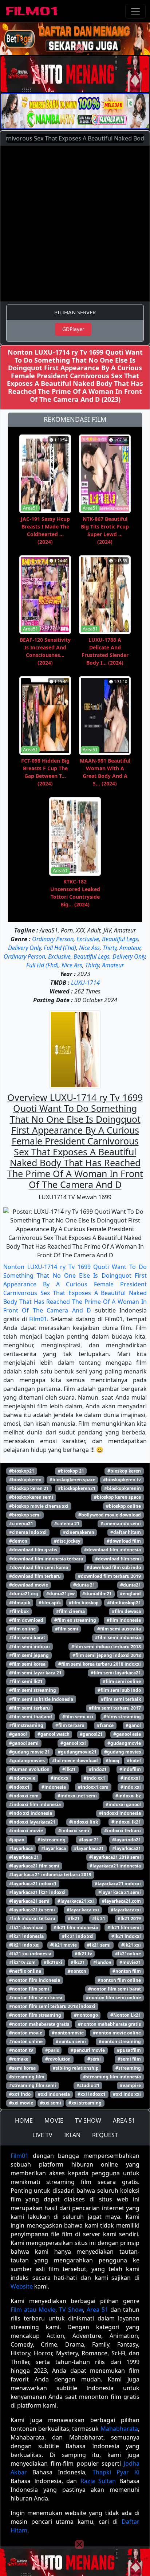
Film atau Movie (33, 2310)
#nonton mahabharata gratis (109, 2024)
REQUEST (105, 2135)
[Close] (79, 49)
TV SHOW (88, 2120)
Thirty (110, 948)
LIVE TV (42, 2135)
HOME (24, 2120)
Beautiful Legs (120, 939)
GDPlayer (73, 329)
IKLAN (72, 2135)
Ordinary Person (53, 939)
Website (22, 2286)
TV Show (71, 2310)
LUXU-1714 (85, 983)
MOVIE (54, 2120)
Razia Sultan (98, 2481)
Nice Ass (89, 948)
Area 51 (97, 2310)
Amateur (130, 948)
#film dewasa (126, 1611)
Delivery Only (24, 948)
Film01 (38, 1319)
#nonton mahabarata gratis (39, 2024)
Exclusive (88, 939)
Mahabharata (119, 2429)
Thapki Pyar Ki (116, 2472)
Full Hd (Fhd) (60, 948)
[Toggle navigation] (135, 11)
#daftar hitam (126, 1532)
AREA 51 (124, 2120)
